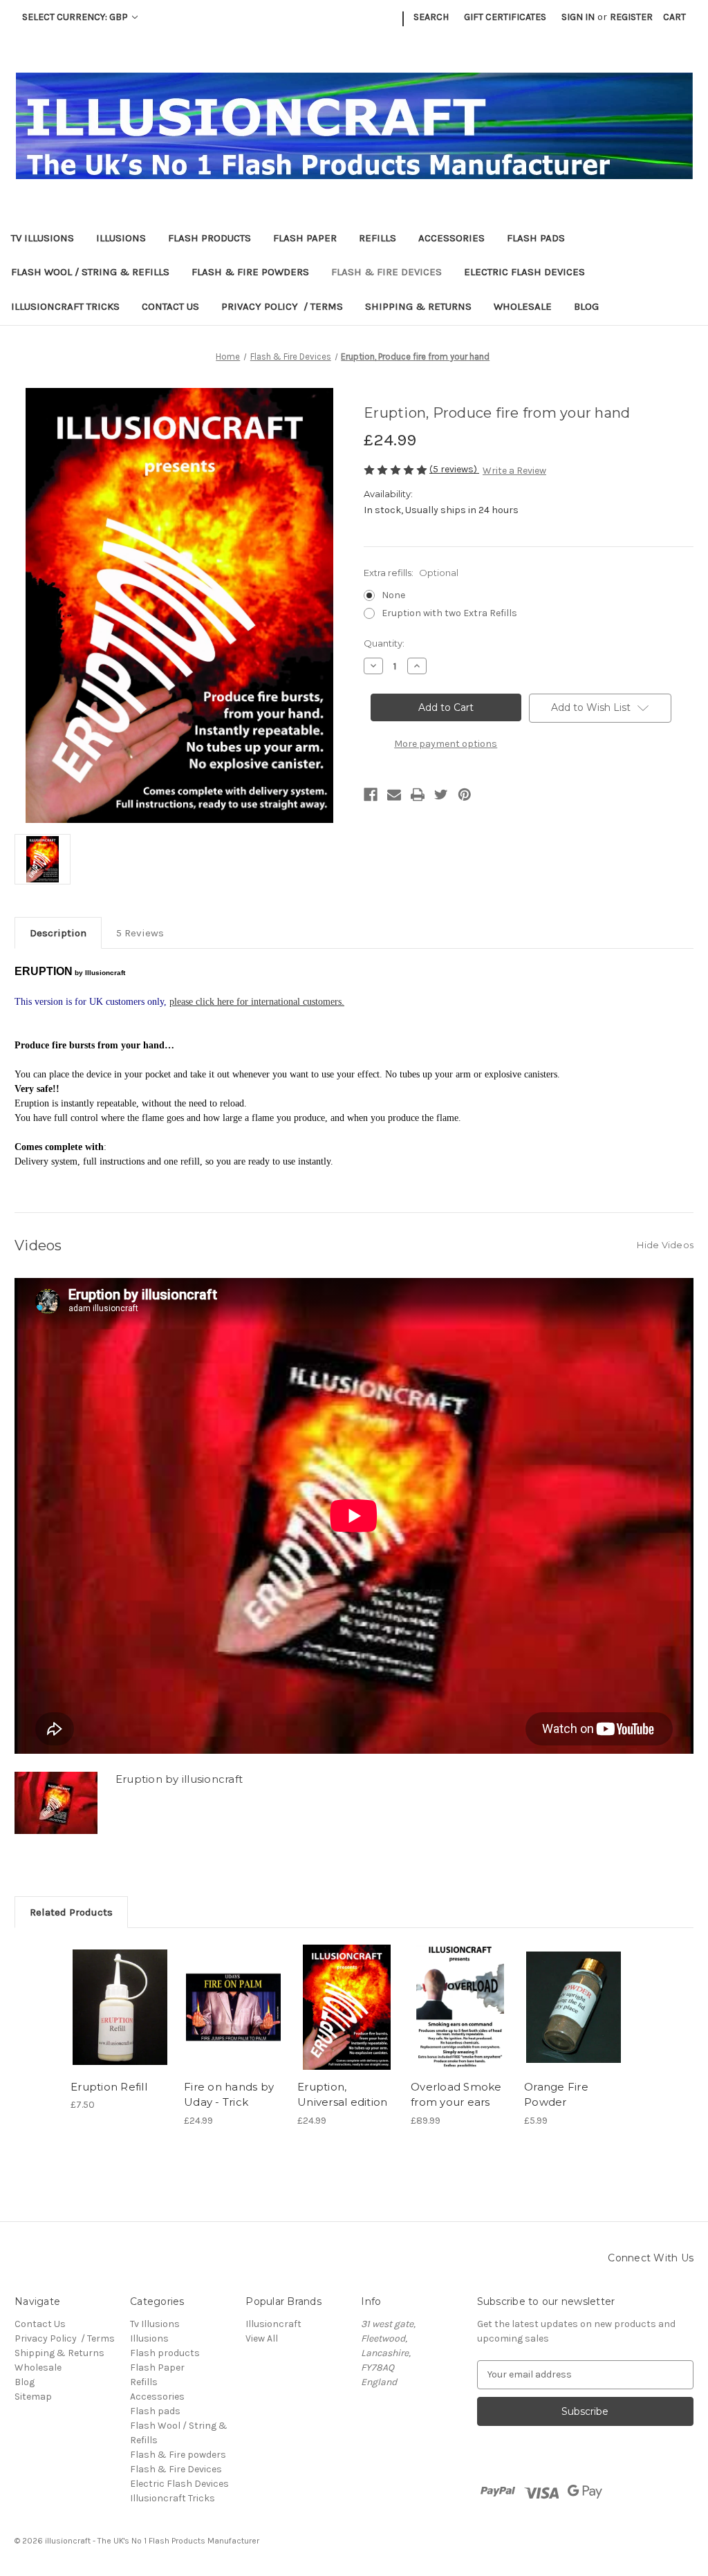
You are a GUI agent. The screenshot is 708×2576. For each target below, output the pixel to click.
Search (431, 17)
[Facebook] (371, 795)
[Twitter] (441, 795)
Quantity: (384, 643)
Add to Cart (120, 2008)
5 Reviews (140, 933)
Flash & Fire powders (250, 272)
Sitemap (33, 2397)
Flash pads (536, 238)
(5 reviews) (454, 469)
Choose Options (347, 2008)
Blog (586, 306)
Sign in (578, 17)
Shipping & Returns (418, 306)
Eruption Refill (109, 2087)
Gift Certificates (505, 17)
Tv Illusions (43, 238)
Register (631, 17)
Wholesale (523, 306)
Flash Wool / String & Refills (90, 272)
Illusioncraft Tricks (65, 306)
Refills (378, 238)
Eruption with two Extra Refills (449, 613)
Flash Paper (305, 238)
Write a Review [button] (514, 471)
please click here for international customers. (257, 1002)
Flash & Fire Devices (386, 272)
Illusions (121, 238)
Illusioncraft (273, 2324)
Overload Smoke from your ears (456, 2095)
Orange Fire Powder (556, 2095)
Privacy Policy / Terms (282, 306)
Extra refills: (411, 573)
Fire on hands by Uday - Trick (229, 2095)
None (393, 595)
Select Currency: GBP (76, 17)
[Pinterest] (465, 795)
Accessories (451, 238)
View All (262, 2338)
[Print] (418, 795)
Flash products (209, 238)
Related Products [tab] (71, 1912)
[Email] (394, 795)
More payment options (446, 744)
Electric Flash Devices (524, 272)
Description (58, 933)
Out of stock (234, 2008)
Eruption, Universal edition (342, 2095)
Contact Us (170, 306)
